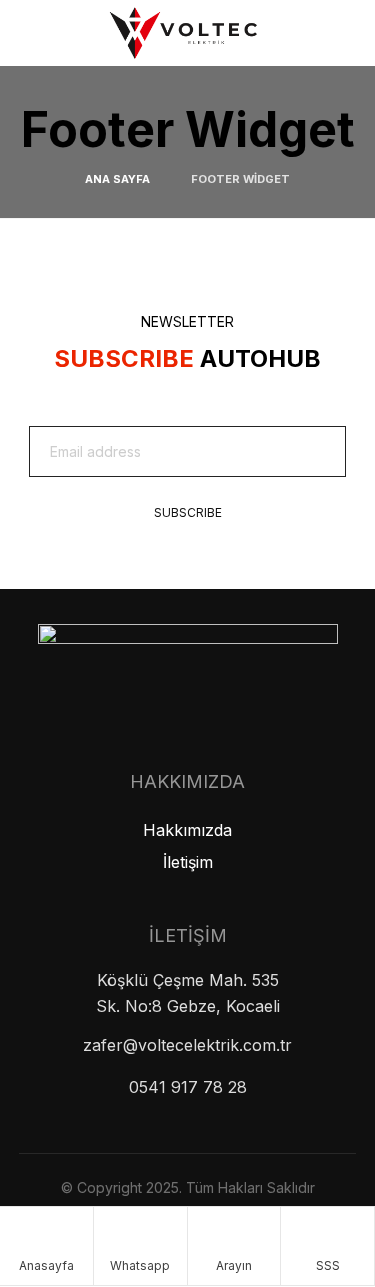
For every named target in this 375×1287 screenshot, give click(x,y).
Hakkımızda (187, 830)
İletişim (188, 862)
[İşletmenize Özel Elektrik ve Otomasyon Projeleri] (188, 30)
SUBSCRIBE (188, 512)
